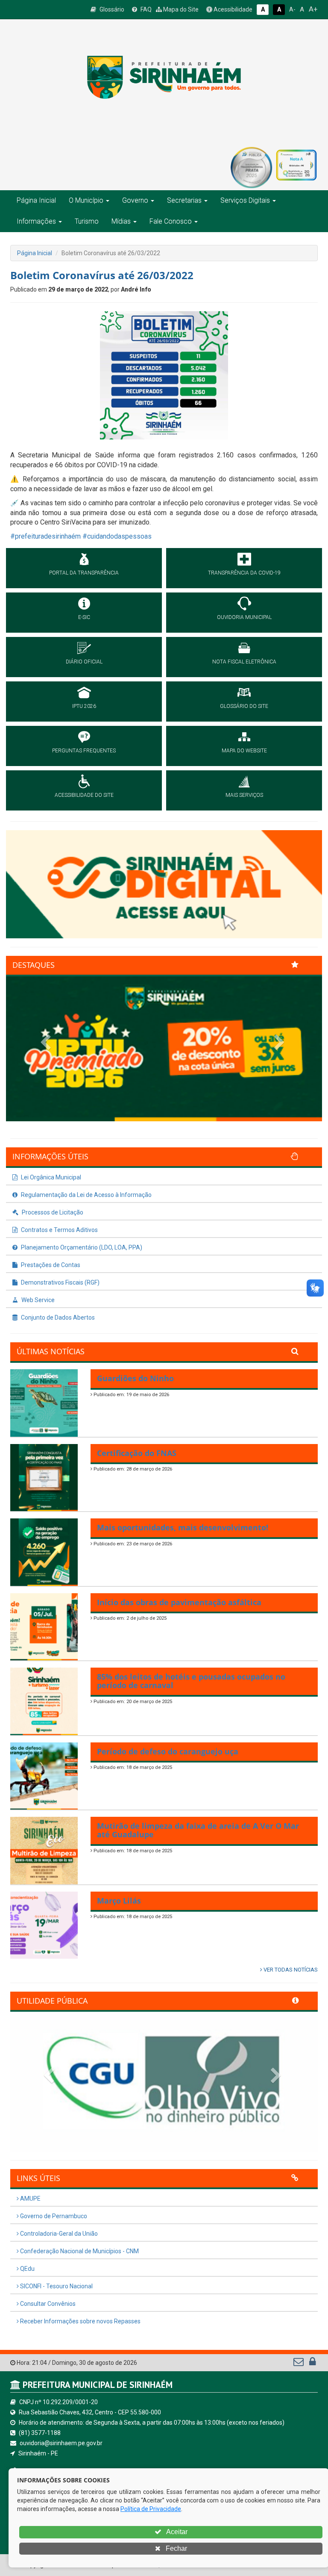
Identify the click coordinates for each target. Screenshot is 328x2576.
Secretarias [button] (184, 200)
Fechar (176, 2548)
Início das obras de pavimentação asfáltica (179, 1602)
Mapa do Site (180, 9)
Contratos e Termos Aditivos (59, 1230)
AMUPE (30, 2199)
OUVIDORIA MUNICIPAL (244, 617)
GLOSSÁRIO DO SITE (244, 706)
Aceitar (176, 2532)
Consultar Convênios (47, 2304)
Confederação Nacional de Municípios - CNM (79, 2251)
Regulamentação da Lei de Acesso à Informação (86, 1195)
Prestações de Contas (50, 1265)
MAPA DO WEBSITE (244, 751)
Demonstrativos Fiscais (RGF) (60, 1282)
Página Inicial (36, 200)
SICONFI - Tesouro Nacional (56, 2286)
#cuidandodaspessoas (117, 536)
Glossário (111, 9)
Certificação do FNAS (137, 1453)
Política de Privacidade (151, 2509)
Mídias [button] (121, 221)
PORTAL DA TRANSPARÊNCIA (84, 573)
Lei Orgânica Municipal (50, 1177)
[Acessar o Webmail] (299, 2364)
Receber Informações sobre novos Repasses (80, 2321)
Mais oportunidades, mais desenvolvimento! (183, 1527)
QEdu (27, 2269)
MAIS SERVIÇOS (244, 795)
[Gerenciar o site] (312, 2364)
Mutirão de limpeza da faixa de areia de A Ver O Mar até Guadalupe (198, 1830)
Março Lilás (119, 1901)
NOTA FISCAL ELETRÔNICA (244, 662)
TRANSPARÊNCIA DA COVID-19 (244, 573)
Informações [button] (36, 221)
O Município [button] (86, 200)
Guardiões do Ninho (135, 1378)
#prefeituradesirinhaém (45, 536)
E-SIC (84, 617)
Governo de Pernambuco (53, 2216)
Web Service (37, 1300)
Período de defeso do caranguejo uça (168, 1751)
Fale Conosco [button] (171, 221)
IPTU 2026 (84, 706)
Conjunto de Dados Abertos (57, 1317)
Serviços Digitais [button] (245, 200)
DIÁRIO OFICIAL (84, 662)
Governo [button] (135, 200)
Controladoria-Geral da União (58, 2234)
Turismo (87, 221)
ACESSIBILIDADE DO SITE (84, 795)
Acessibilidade (232, 9)
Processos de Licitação (52, 1212)
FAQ (145, 9)
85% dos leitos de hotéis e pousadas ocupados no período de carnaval (191, 1681)
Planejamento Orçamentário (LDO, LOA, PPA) (81, 1247)
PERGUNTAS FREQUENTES (84, 751)
